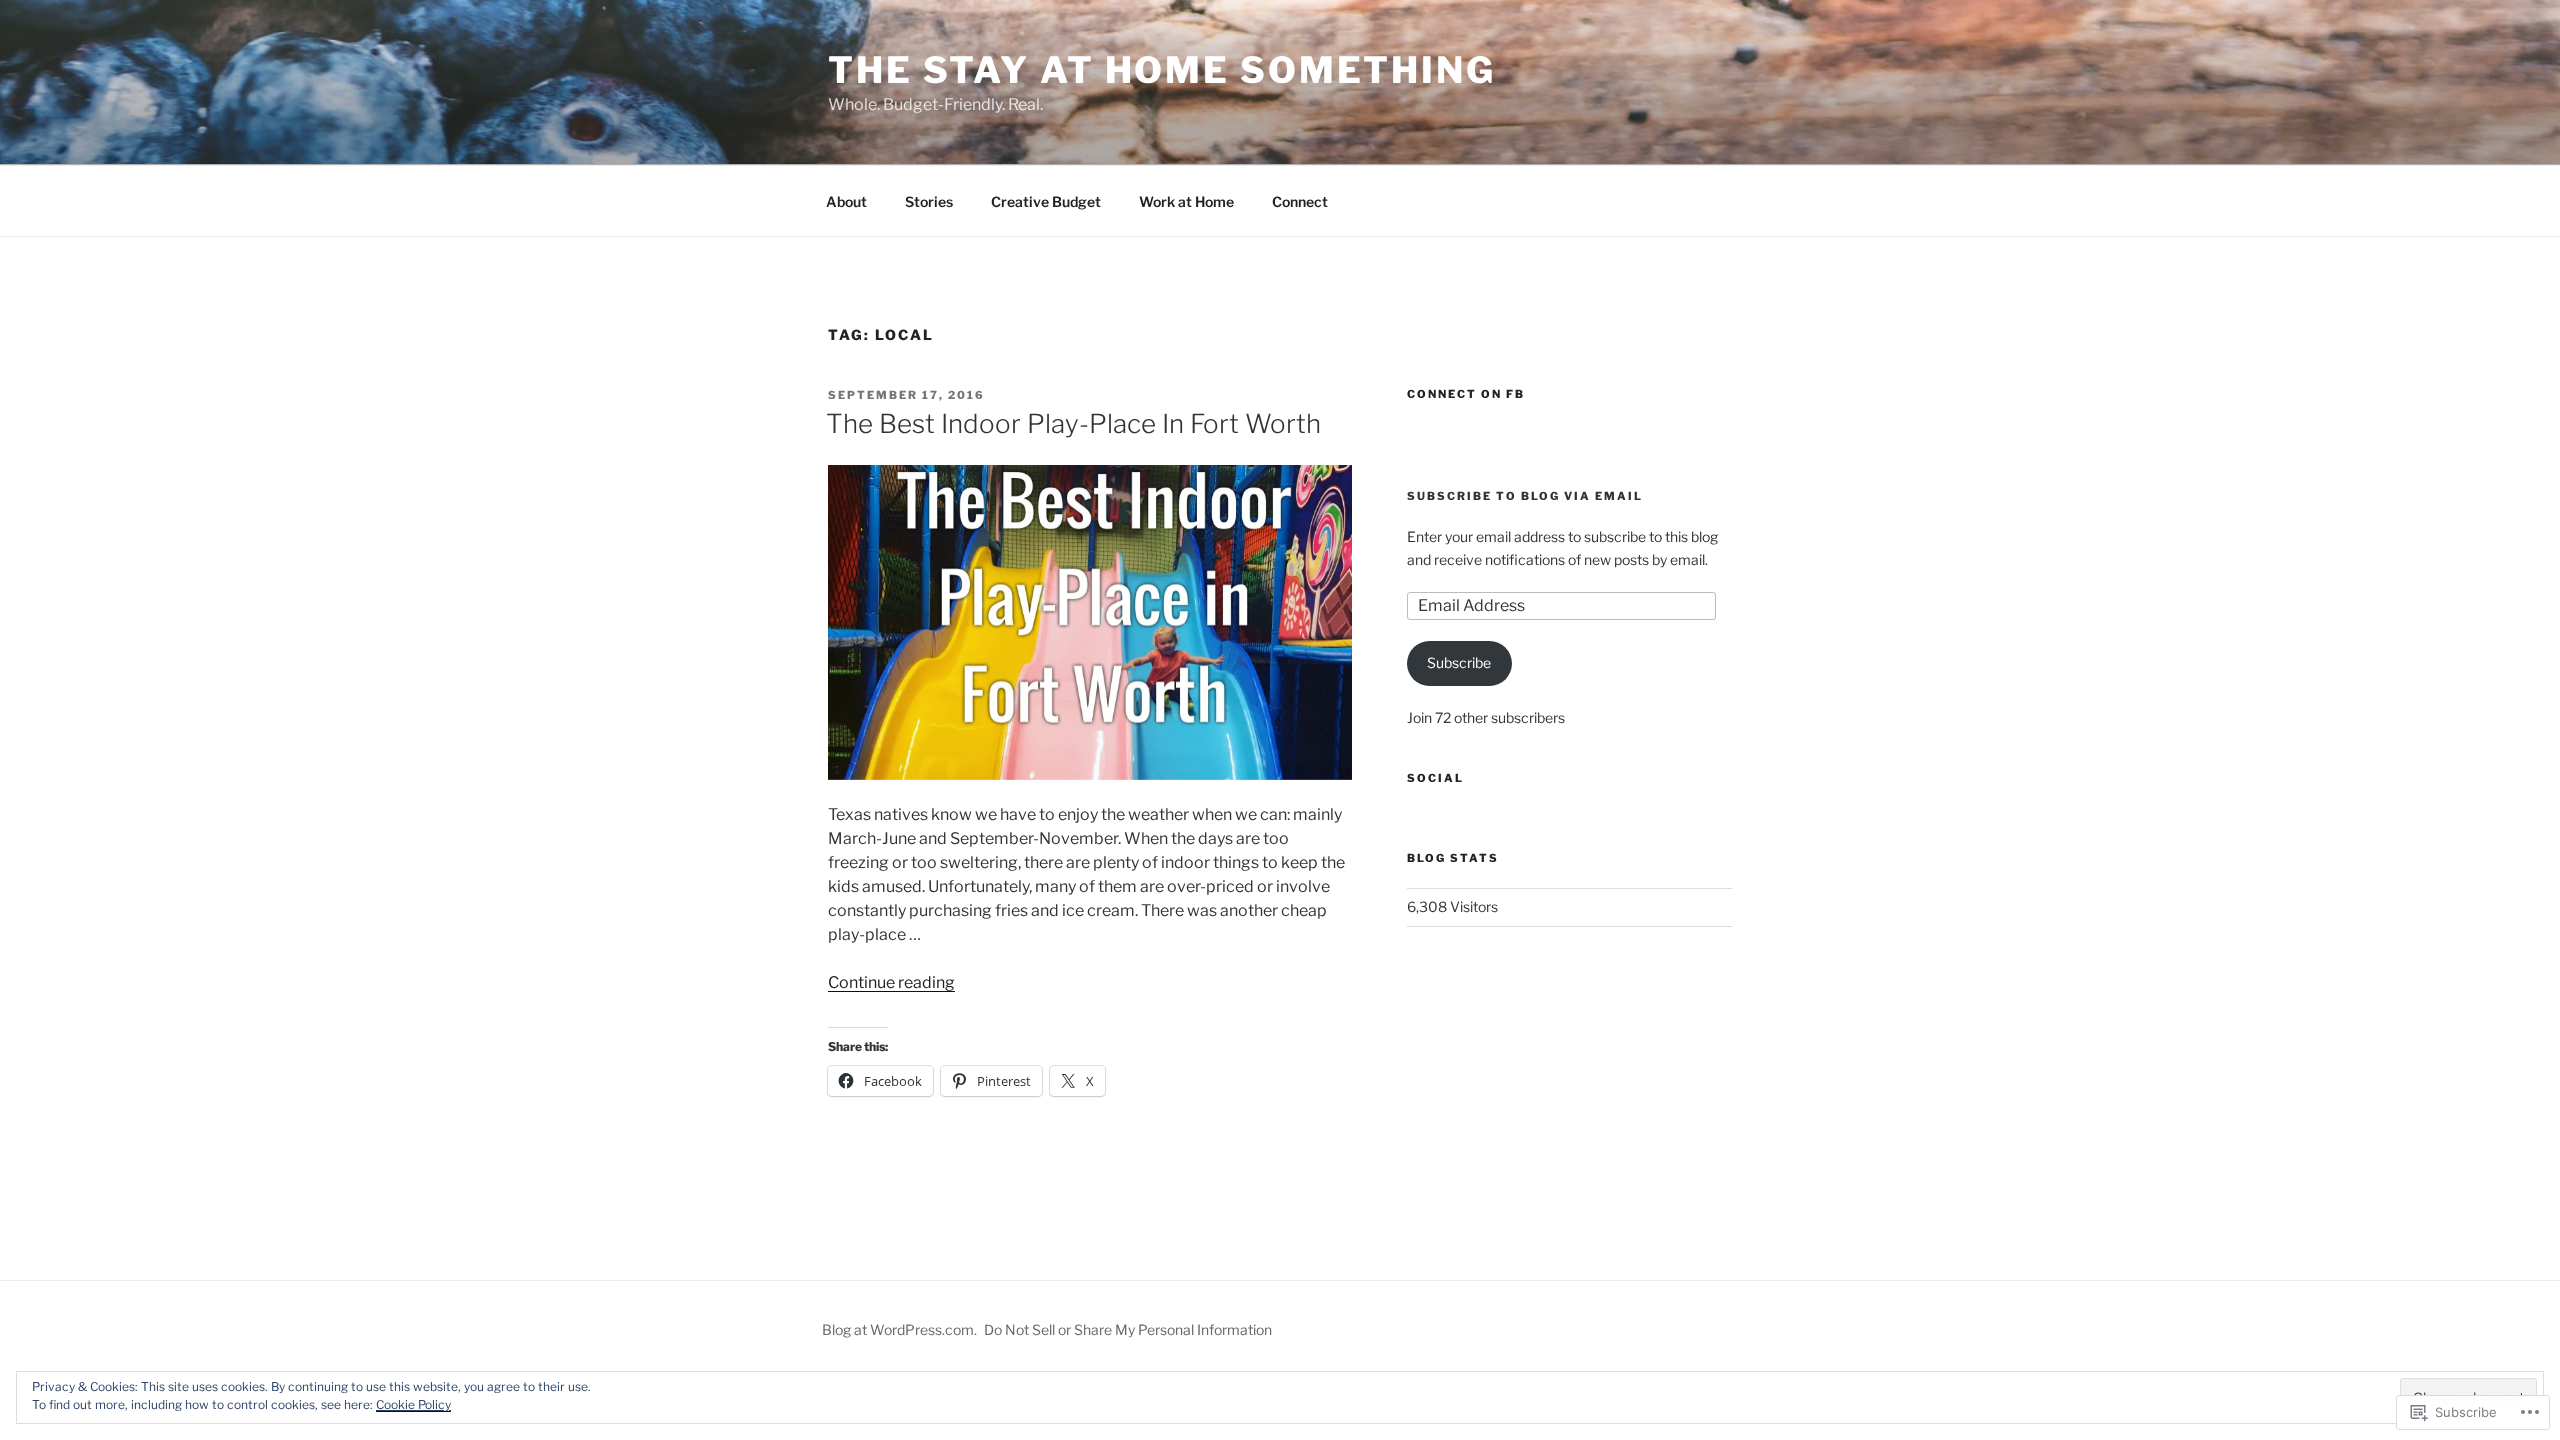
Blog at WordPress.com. (899, 1329)
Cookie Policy (413, 1404)
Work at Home (1186, 201)
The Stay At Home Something (1162, 70)
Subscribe (1459, 662)
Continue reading (891, 982)
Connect (1300, 201)
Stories (929, 201)
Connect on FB (1466, 394)
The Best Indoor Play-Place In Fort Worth (1073, 423)
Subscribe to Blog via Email (1525, 496)
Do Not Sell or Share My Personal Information (1128, 1329)
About (846, 201)
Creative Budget (1046, 201)
